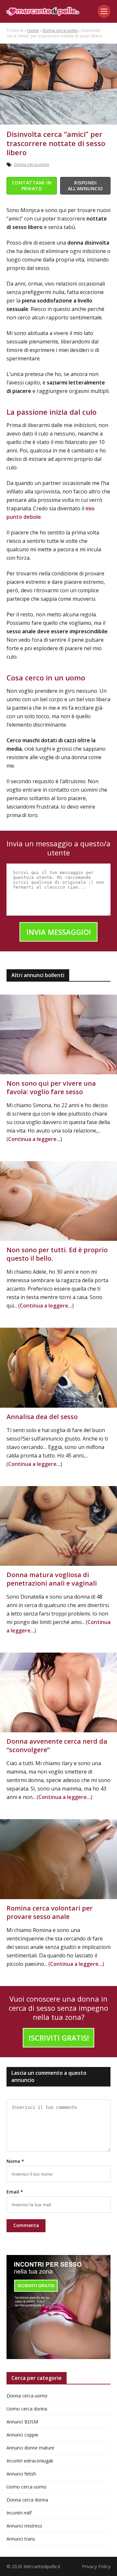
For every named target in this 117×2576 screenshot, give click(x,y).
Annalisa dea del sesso (42, 1417)
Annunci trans (21, 2539)
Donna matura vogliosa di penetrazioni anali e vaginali (52, 1579)
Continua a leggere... (34, 1139)
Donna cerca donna (27, 2500)
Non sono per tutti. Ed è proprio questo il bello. (57, 1254)
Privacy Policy (96, 2566)
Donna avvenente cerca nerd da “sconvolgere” (57, 1745)
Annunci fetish (21, 2474)
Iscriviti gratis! (59, 2038)
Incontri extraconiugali (30, 2461)
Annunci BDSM (22, 2422)
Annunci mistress (24, 2526)
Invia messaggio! (58, 932)
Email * (15, 2192)
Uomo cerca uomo (26, 2487)
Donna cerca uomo (60, 30)
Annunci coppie (22, 2435)
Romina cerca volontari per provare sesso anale (50, 1912)
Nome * (15, 2161)
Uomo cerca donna (27, 2409)
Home (33, 30)
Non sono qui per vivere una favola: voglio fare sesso (51, 1087)
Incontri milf (19, 2513)
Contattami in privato (32, 186)
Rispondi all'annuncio (85, 186)
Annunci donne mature (30, 2448)
